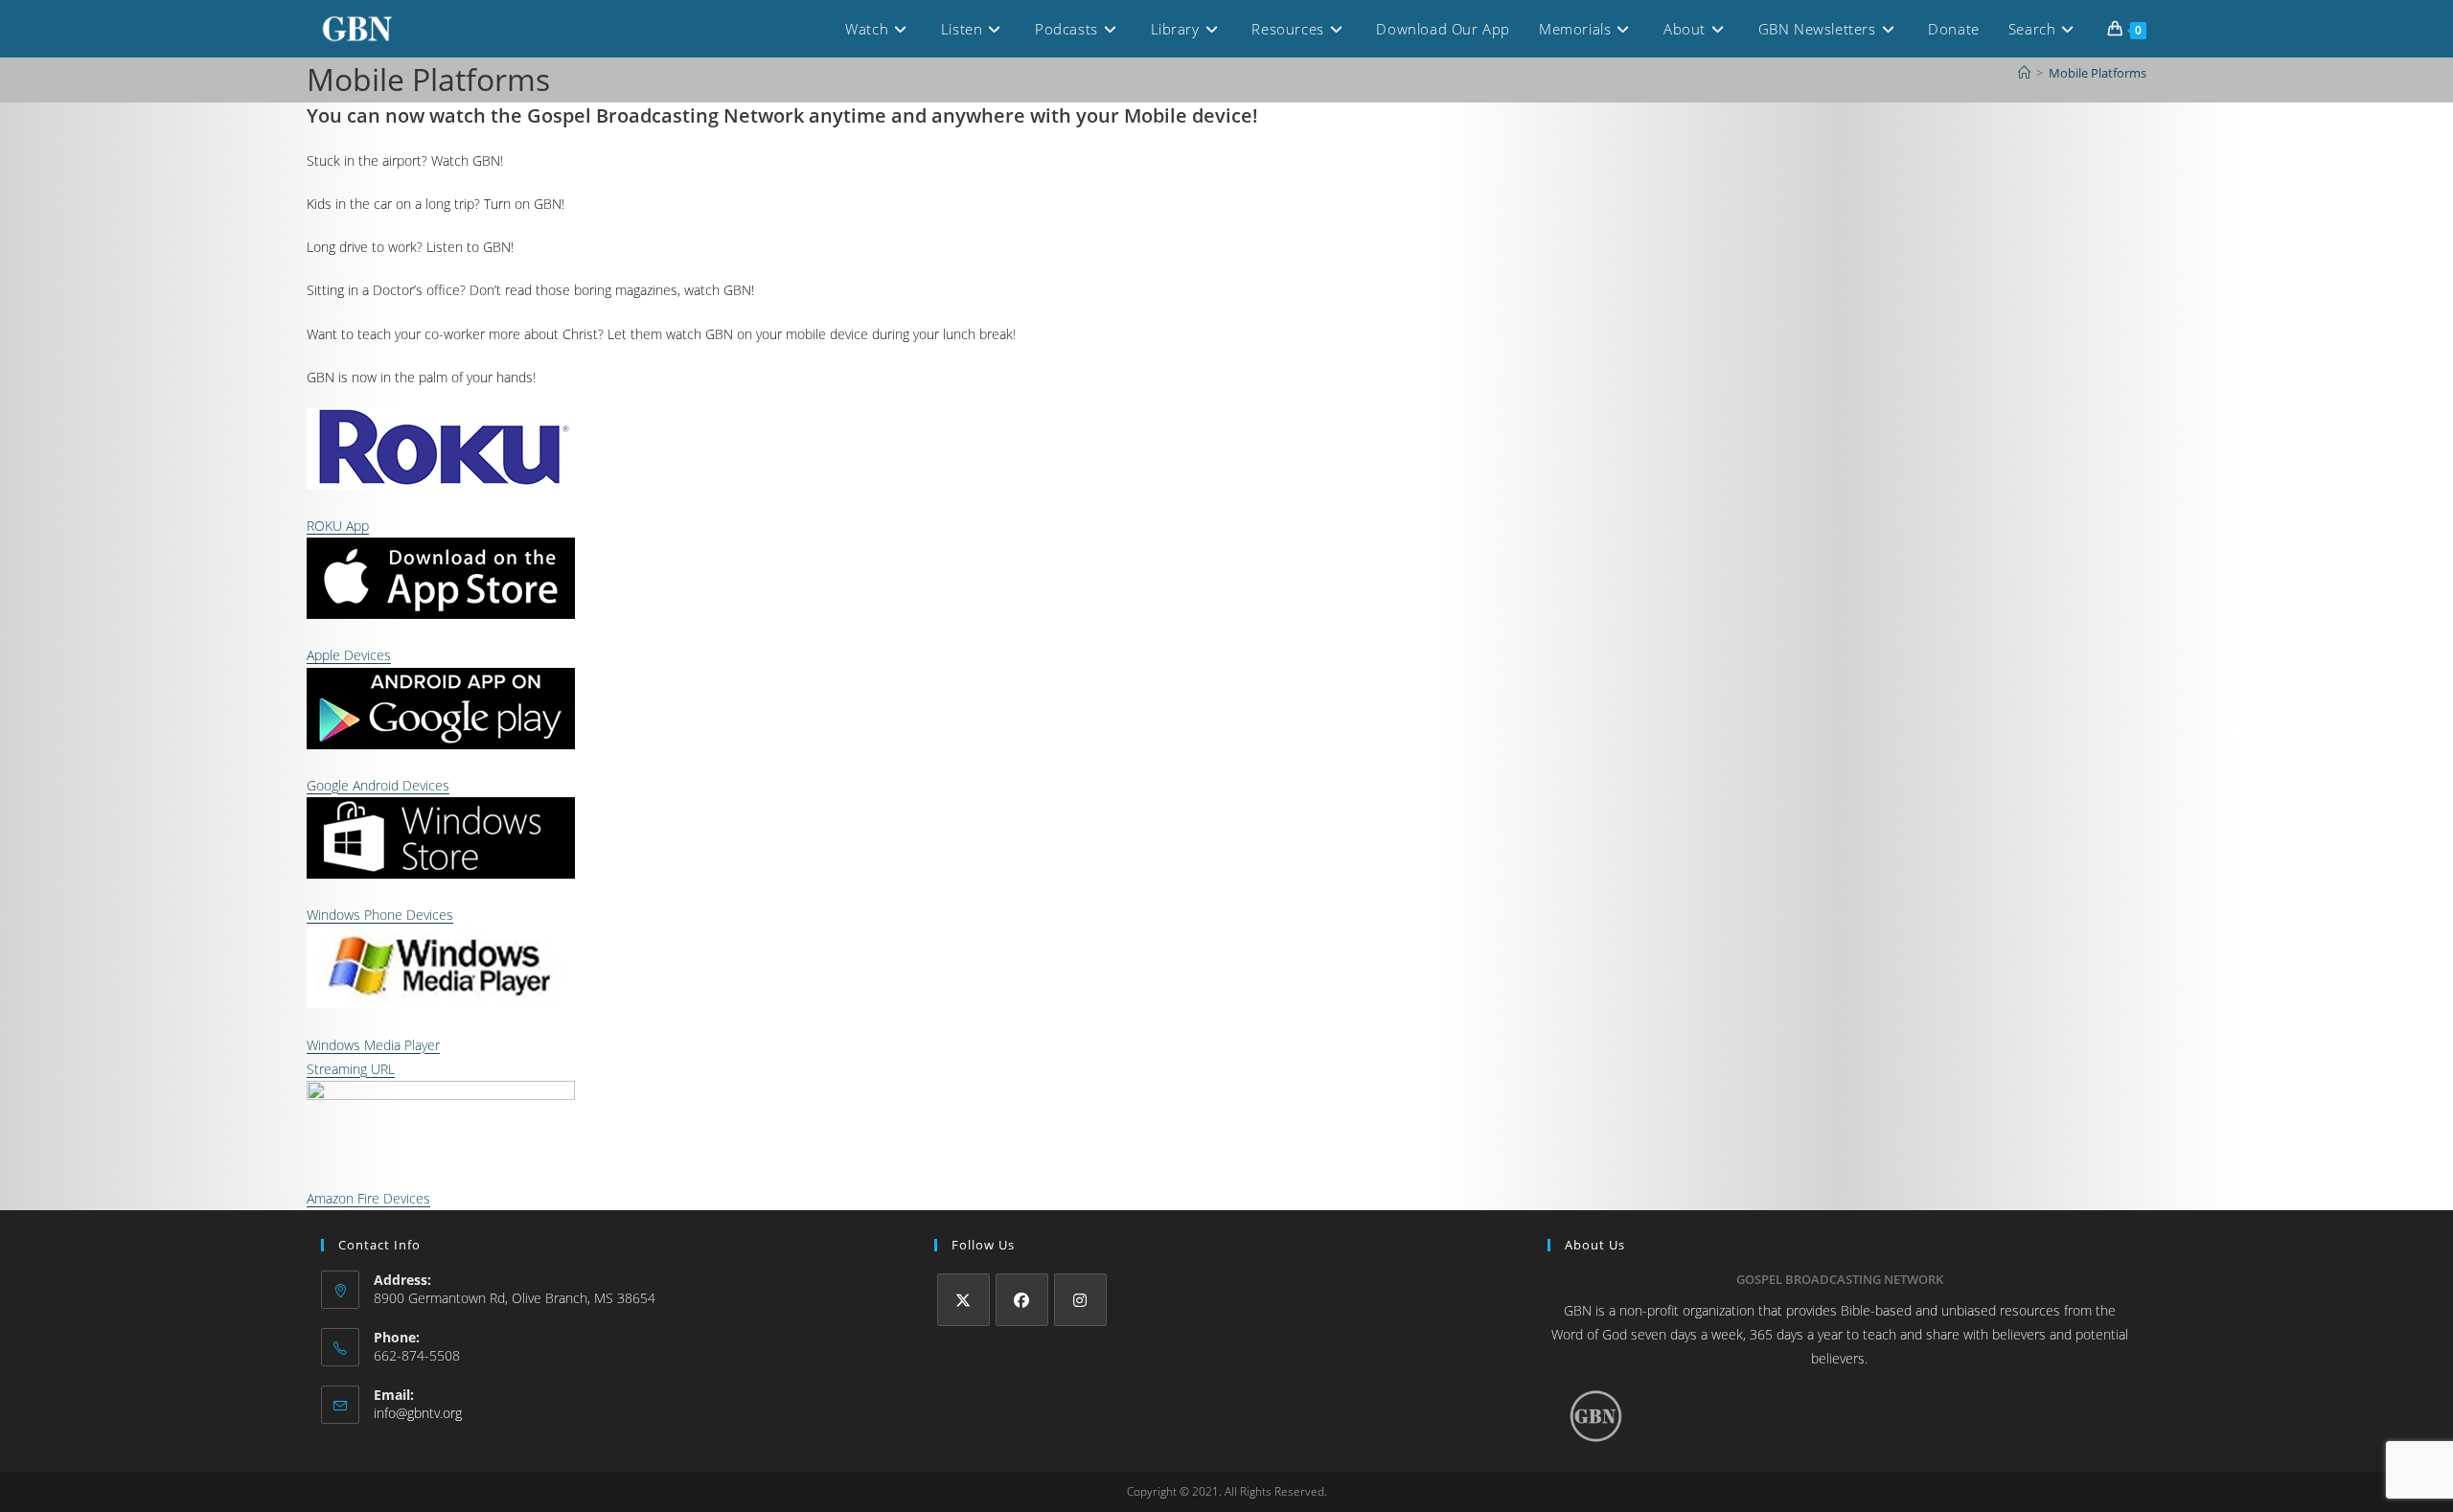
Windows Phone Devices (380, 915)
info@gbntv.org (418, 1413)
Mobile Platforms (2098, 73)
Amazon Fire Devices (368, 1198)
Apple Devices (349, 655)
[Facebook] (1022, 1300)
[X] (963, 1300)
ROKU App (338, 526)
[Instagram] (1080, 1300)
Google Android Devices (378, 785)
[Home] (2024, 73)
